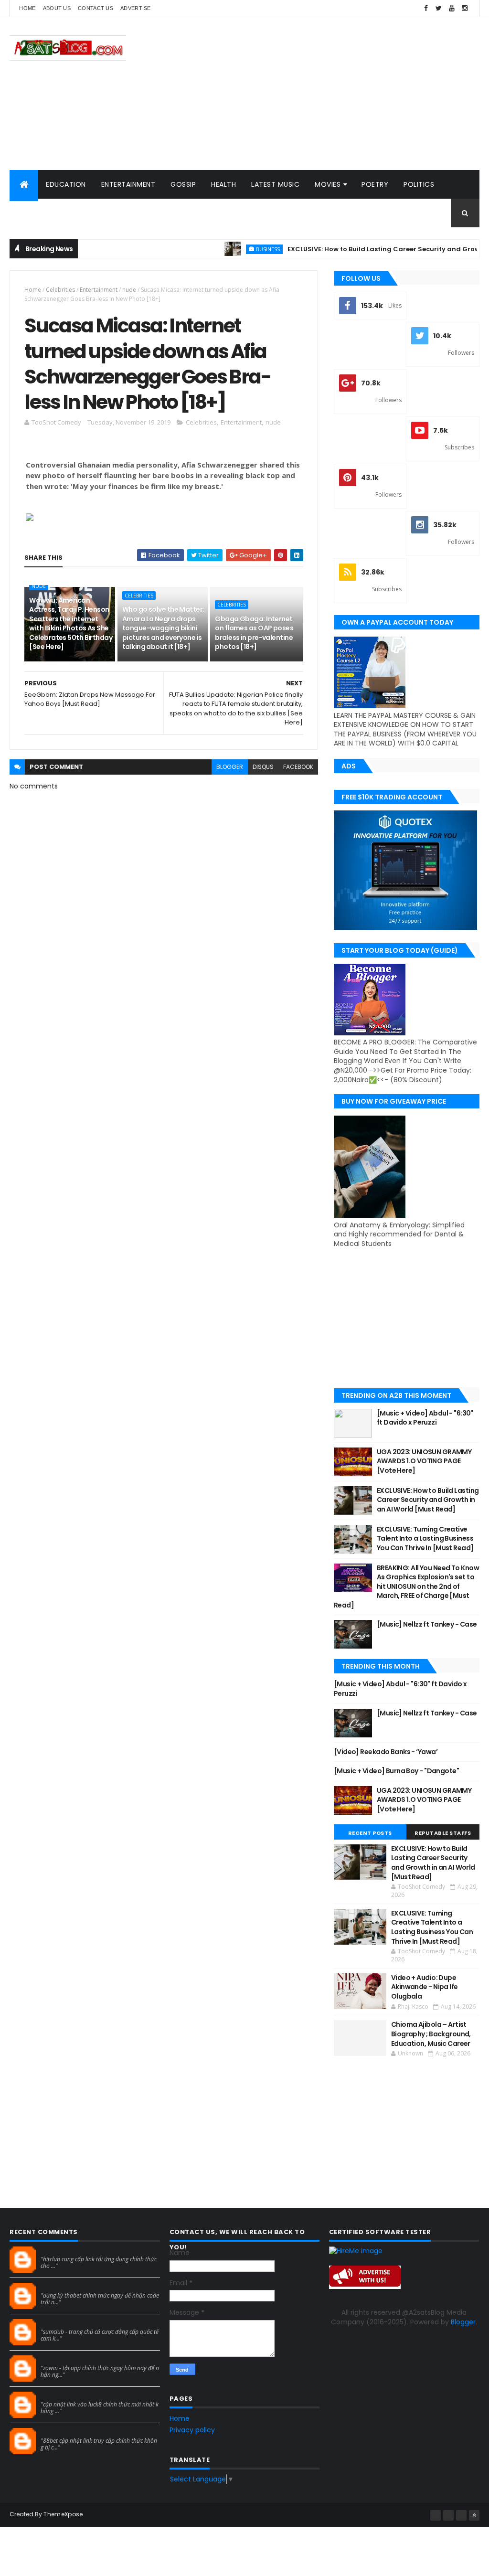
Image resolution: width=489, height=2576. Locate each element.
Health (223, 184)
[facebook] (426, 8)
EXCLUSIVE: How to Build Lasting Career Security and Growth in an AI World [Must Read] (428, 1500)
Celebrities (60, 290)
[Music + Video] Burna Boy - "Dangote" (396, 1771)
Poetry (375, 184)
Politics (419, 184)
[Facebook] (436, 2515)
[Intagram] (448, 2515)
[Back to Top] (474, 2515)
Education (66, 184)
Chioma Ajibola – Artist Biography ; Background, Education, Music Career (431, 2034)
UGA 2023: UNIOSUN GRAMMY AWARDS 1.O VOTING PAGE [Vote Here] (424, 1461)
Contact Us (96, 8)
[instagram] (465, 8)
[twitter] (439, 8)
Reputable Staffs (443, 1833)
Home (27, 8)
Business (234, 249)
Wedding (75, 213)
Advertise (136, 8)
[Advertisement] (306, 94)
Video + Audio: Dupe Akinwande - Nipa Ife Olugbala (425, 1987)
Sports (31, 213)
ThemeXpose (63, 2514)
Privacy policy (192, 2430)
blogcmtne (58, 2250)
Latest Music (275, 184)
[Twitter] (461, 2515)
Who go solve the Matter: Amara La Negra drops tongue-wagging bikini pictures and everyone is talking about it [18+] (163, 628)
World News (130, 213)
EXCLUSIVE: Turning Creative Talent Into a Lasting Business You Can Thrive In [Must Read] (425, 1538)
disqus (263, 767)
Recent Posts (370, 1833)
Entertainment (128, 184)
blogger (230, 767)
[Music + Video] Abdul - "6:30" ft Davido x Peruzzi (425, 1418)
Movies (328, 184)
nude (129, 290)
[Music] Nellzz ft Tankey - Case (427, 1624)
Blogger (463, 2322)
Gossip (183, 184)
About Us (57, 8)
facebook (298, 767)
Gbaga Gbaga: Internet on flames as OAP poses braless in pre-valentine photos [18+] (254, 633)
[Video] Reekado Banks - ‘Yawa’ (386, 1752)
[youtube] (452, 8)
